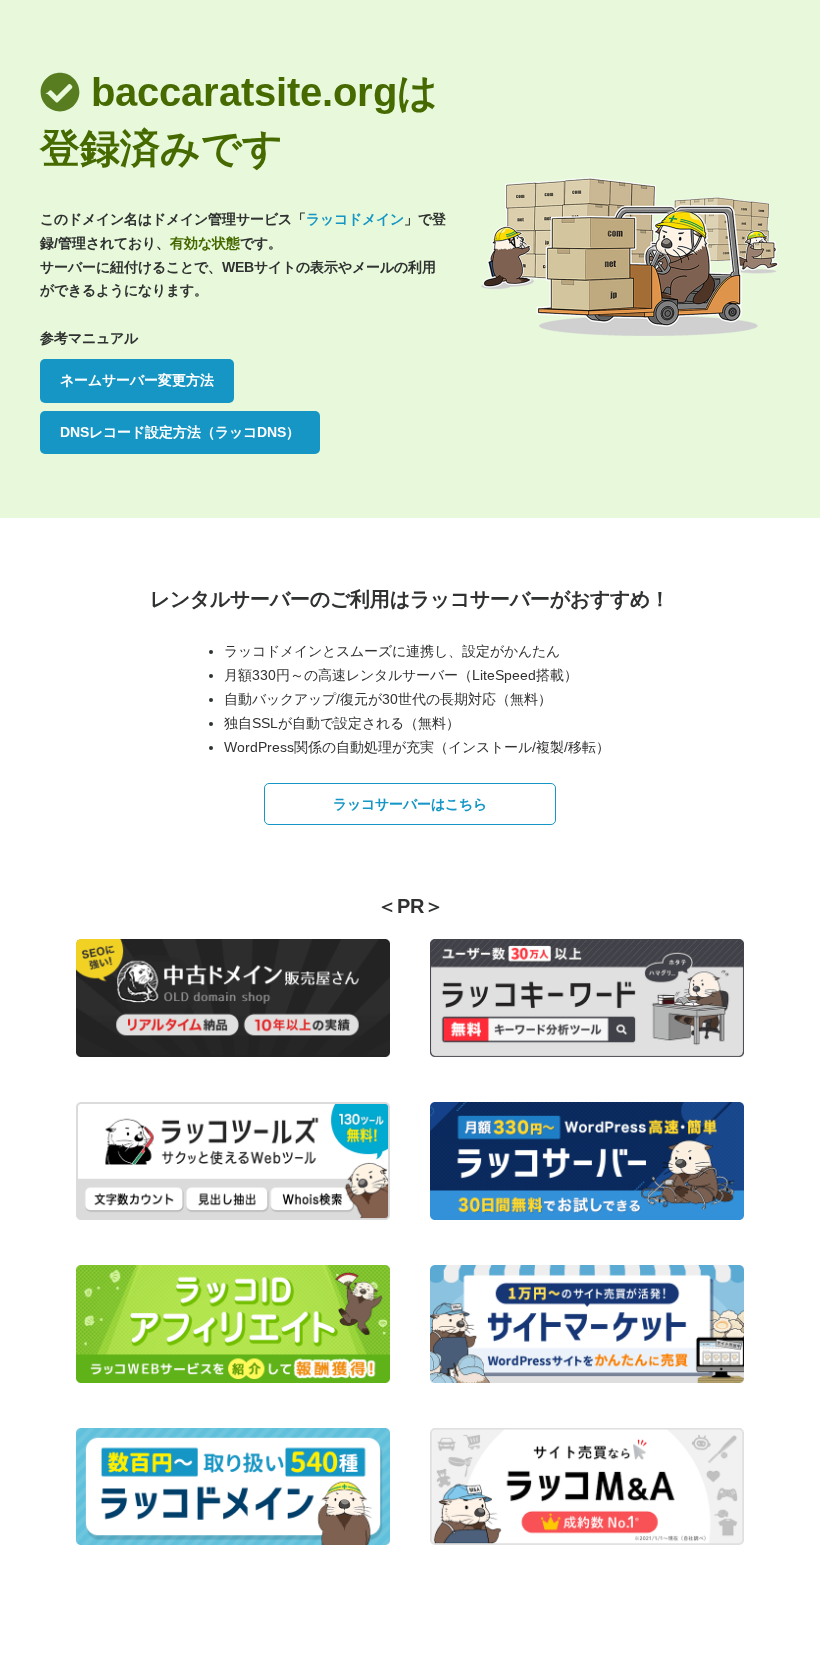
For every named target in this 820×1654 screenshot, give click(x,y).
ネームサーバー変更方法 (137, 380)
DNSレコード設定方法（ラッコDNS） (180, 432)
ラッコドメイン (355, 219)
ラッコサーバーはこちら (410, 804)
